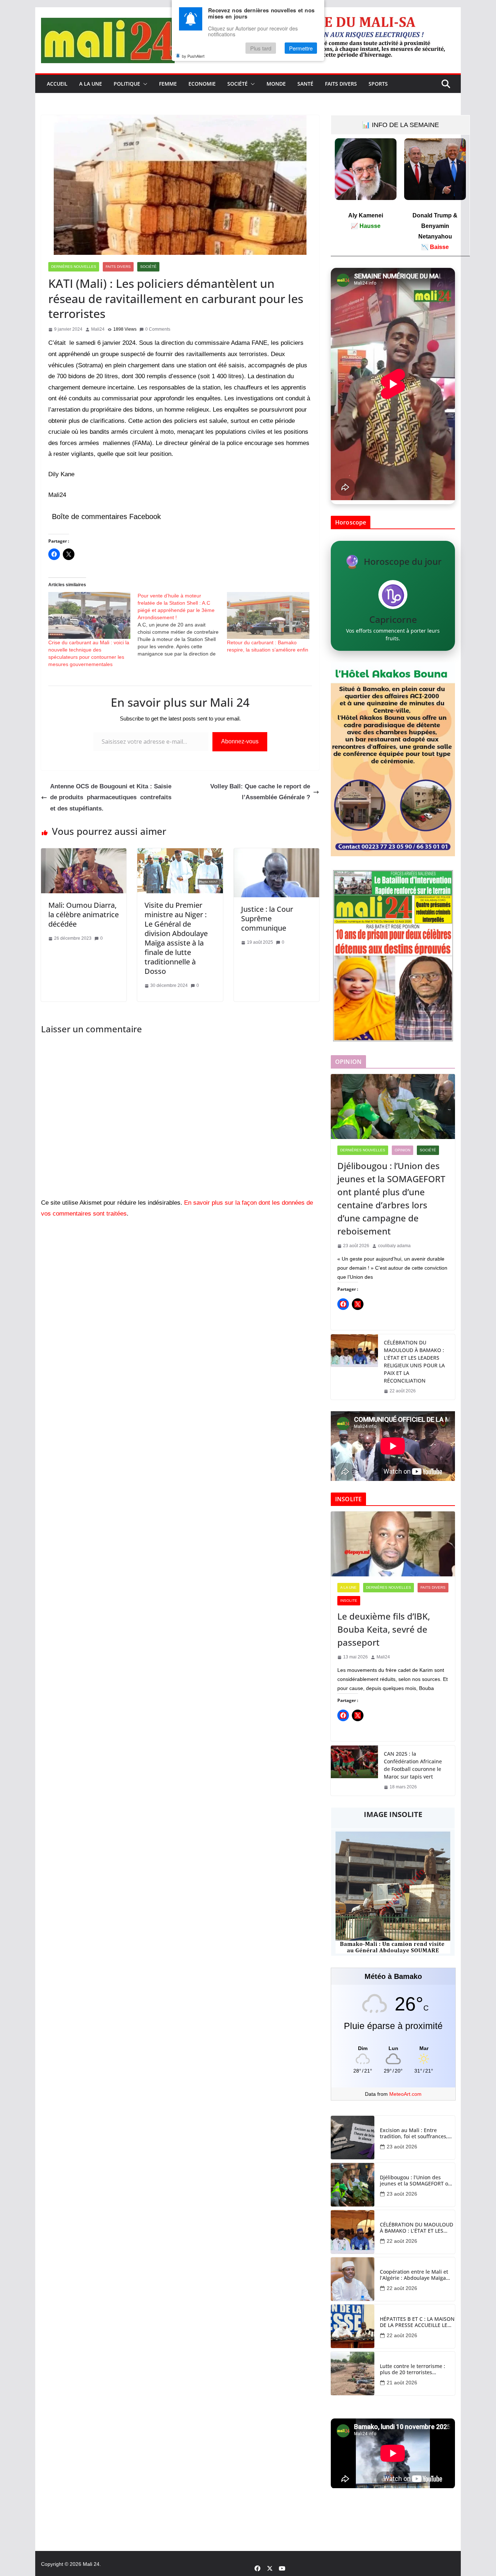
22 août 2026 (402, 2241)
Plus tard (261, 48)
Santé (305, 84)
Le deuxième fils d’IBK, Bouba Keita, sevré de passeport (384, 1629)
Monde (276, 84)
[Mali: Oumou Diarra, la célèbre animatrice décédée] (84, 854)
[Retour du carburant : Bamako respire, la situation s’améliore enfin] (268, 615)
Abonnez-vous (240, 741)
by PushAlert (193, 56)
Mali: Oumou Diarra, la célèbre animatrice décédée (84, 915)
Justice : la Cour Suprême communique (267, 918)
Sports (378, 84)
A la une (91, 84)
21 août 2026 (402, 2383)
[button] (144, 84)
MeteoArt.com (405, 2094)
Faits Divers (341, 84)
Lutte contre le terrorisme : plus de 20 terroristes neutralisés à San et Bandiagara (412, 2369)
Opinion (403, 1150)
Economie (202, 84)
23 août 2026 (402, 2147)
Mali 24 (91, 2564)
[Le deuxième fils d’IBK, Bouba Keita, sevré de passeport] (393, 1544)
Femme (168, 84)
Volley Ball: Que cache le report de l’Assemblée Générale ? (260, 792)
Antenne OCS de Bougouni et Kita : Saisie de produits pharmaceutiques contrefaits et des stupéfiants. (111, 797)
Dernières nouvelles (74, 267)
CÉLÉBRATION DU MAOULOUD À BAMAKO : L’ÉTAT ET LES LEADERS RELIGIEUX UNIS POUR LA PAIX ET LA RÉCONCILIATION (414, 1362)
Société (237, 84)
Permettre (301, 48)
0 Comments (158, 329)
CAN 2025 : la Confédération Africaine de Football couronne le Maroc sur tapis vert (413, 1765)
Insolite (349, 1601)
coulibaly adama (394, 1246)
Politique (127, 84)
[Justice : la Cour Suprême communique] (277, 854)
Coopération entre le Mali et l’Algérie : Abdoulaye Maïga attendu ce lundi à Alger (414, 2275)
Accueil (57, 84)
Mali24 (98, 329)
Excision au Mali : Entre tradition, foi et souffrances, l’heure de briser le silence (414, 2134)
